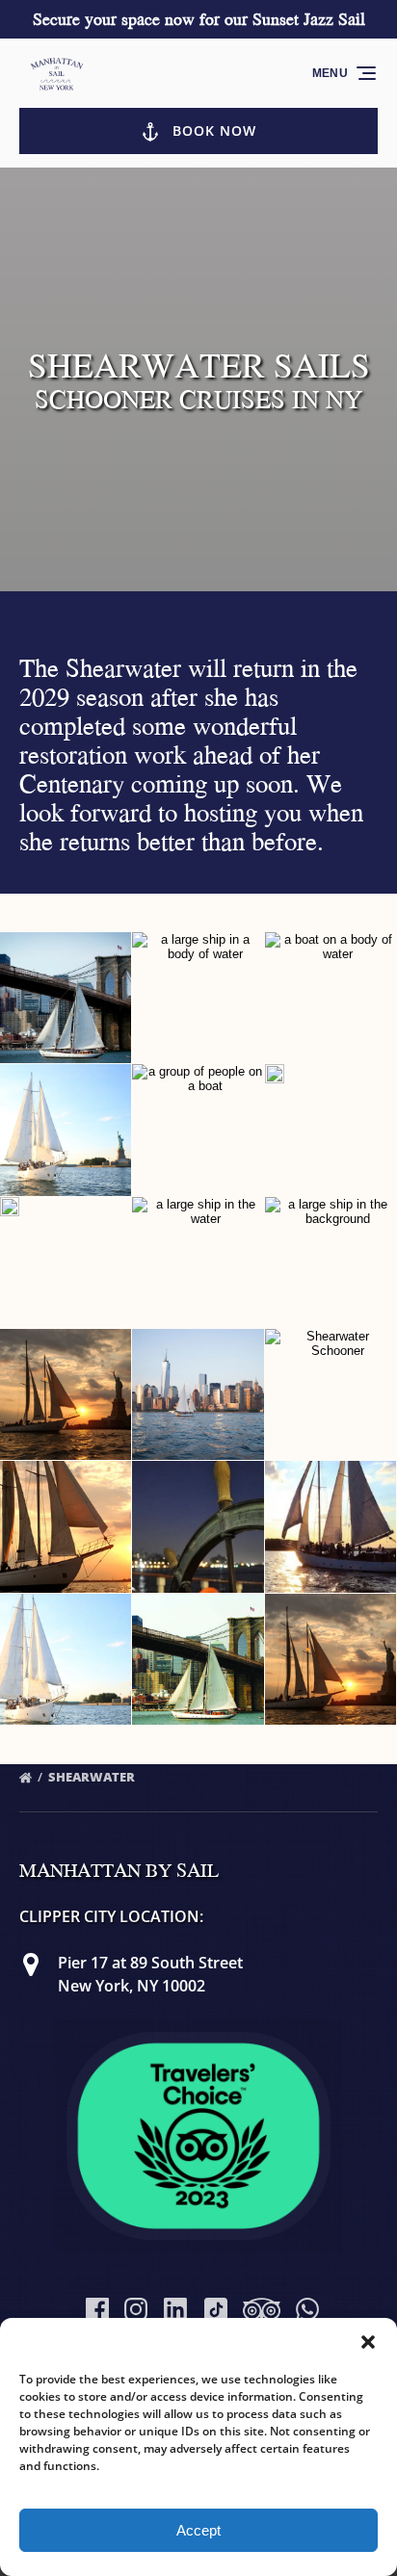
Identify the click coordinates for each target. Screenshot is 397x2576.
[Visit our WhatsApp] (307, 2309)
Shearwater (93, 1777)
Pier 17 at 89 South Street (150, 1963)
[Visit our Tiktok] (216, 2309)
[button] (368, 2342)
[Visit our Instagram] (136, 2309)
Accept (198, 2530)
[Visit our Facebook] (97, 2309)
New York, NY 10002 (132, 1986)
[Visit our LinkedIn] (175, 2309)
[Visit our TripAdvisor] (262, 2309)
